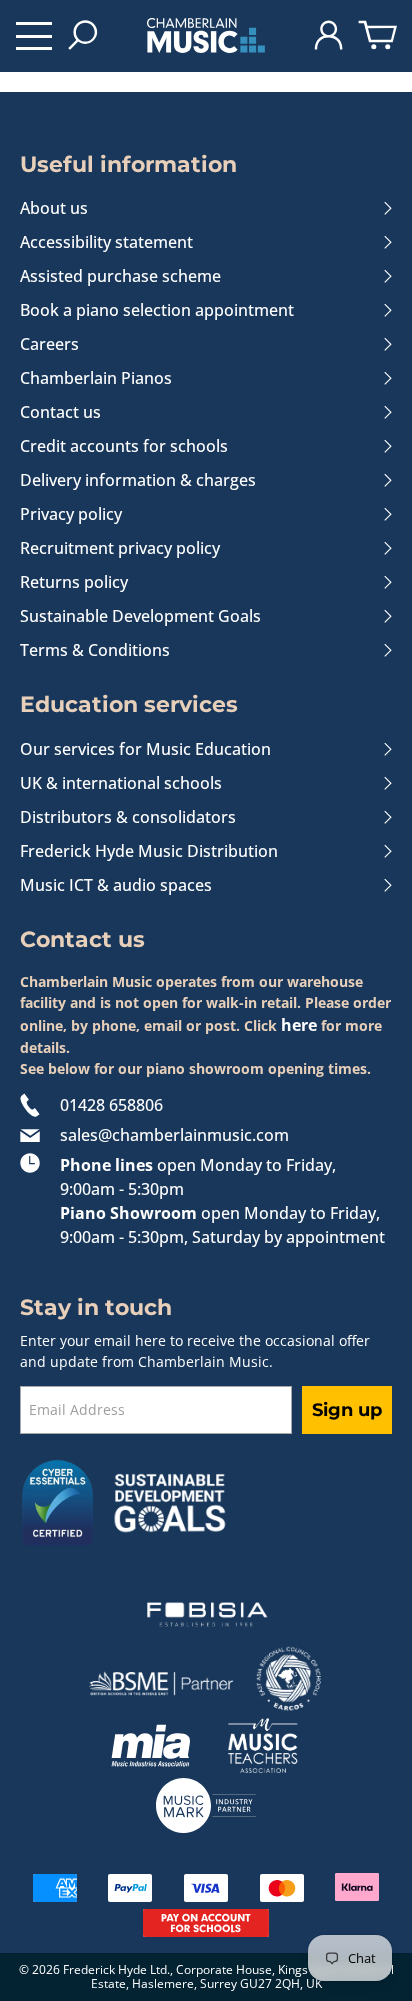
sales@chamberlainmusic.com (174, 1135)
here (299, 1025)
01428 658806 (111, 1105)
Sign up (347, 1410)
